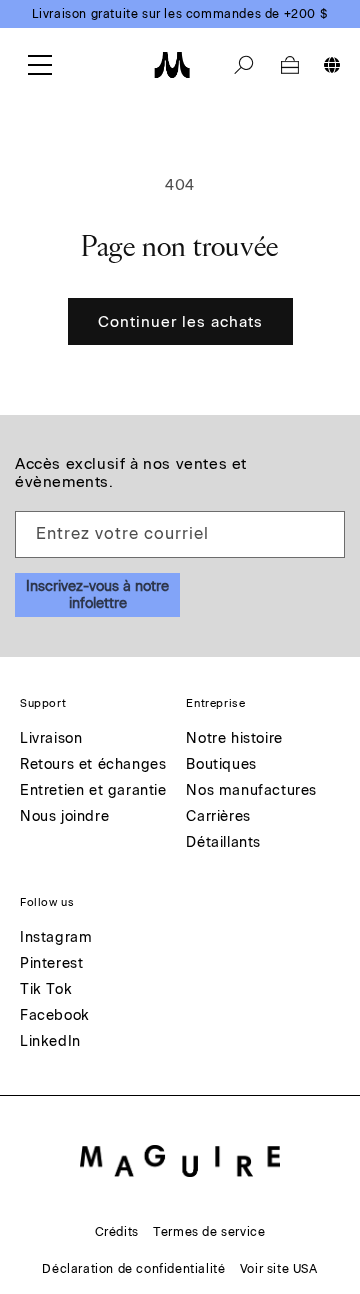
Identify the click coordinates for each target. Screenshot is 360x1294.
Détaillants (223, 843)
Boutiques (221, 765)
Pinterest (51, 964)
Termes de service (209, 1232)
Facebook (55, 1016)
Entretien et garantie (93, 791)
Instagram (56, 938)
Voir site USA (279, 1269)
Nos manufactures (251, 791)
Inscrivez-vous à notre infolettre (97, 595)
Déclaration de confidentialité (133, 1269)
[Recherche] (244, 65)
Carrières (218, 817)
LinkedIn (50, 1042)
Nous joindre (64, 817)
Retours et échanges (93, 765)
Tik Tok (46, 990)
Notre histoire (234, 739)
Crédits (117, 1232)
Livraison (51, 739)
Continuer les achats (180, 322)
